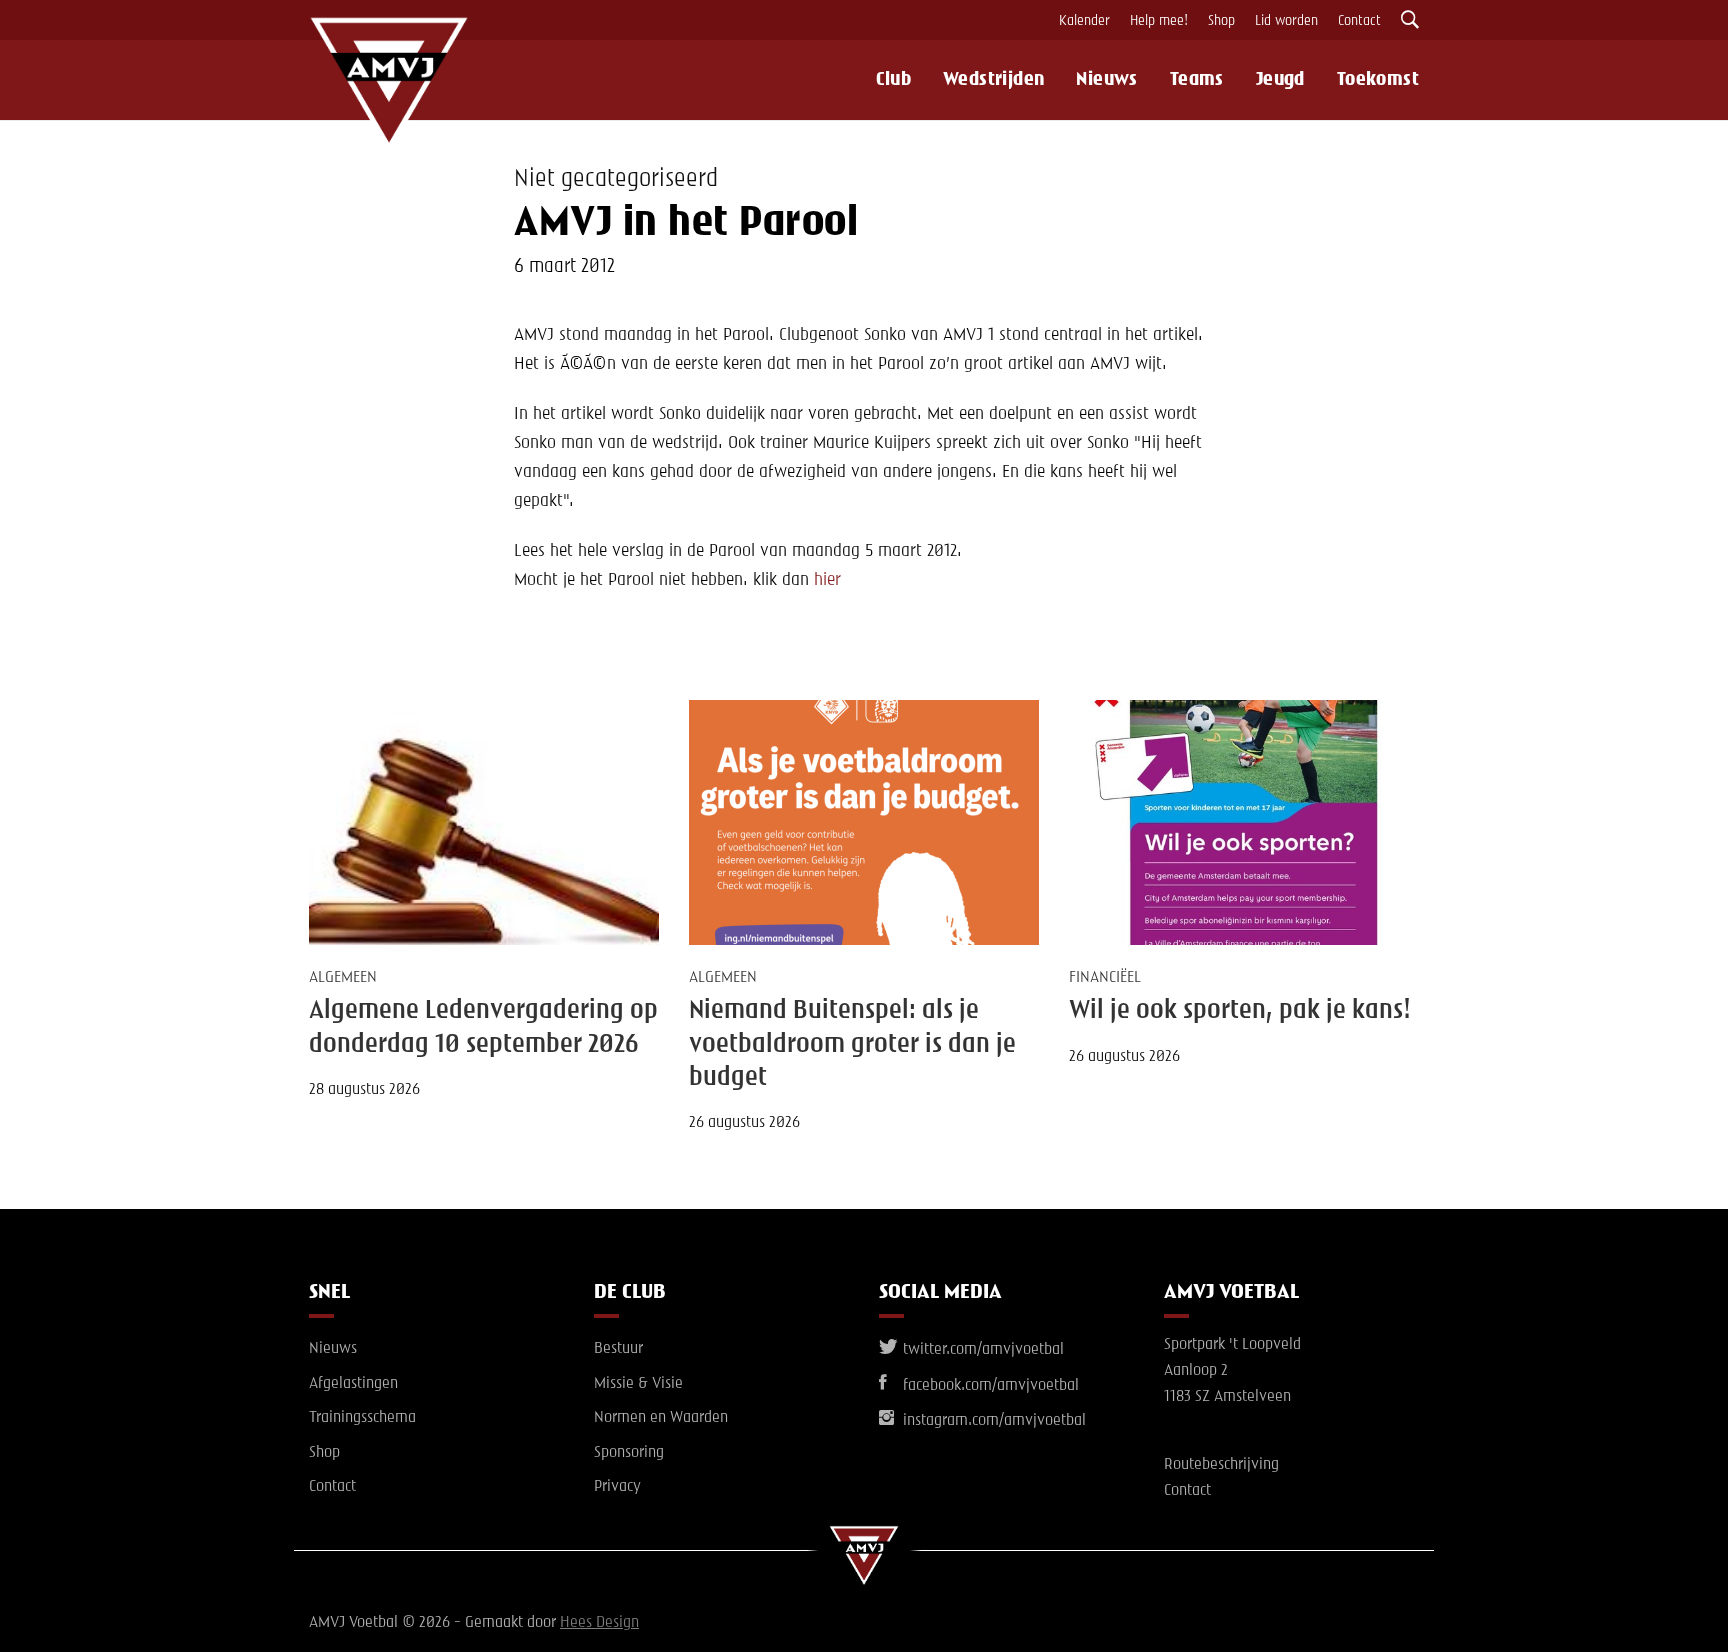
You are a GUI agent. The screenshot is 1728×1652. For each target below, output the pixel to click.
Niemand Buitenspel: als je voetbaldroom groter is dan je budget (852, 1044)
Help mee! (1159, 21)
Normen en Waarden (661, 1418)
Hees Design (599, 1623)
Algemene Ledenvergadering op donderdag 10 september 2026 (483, 1027)
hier (827, 580)
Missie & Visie (638, 1384)
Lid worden (1286, 21)
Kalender (1084, 21)
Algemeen (343, 978)
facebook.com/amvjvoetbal (989, 1386)
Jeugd (1280, 80)
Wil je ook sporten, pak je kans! (1240, 1011)
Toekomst (1378, 80)
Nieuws (1106, 80)
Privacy (617, 1487)
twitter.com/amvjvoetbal (981, 1350)
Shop (1221, 21)
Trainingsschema (362, 1418)
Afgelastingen (353, 1384)
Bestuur (618, 1349)
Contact (1359, 21)
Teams (1197, 80)
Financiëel (1105, 978)
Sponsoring (629, 1453)
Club (893, 80)
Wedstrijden (993, 80)
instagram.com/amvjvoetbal (992, 1421)
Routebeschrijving (1221, 1465)
